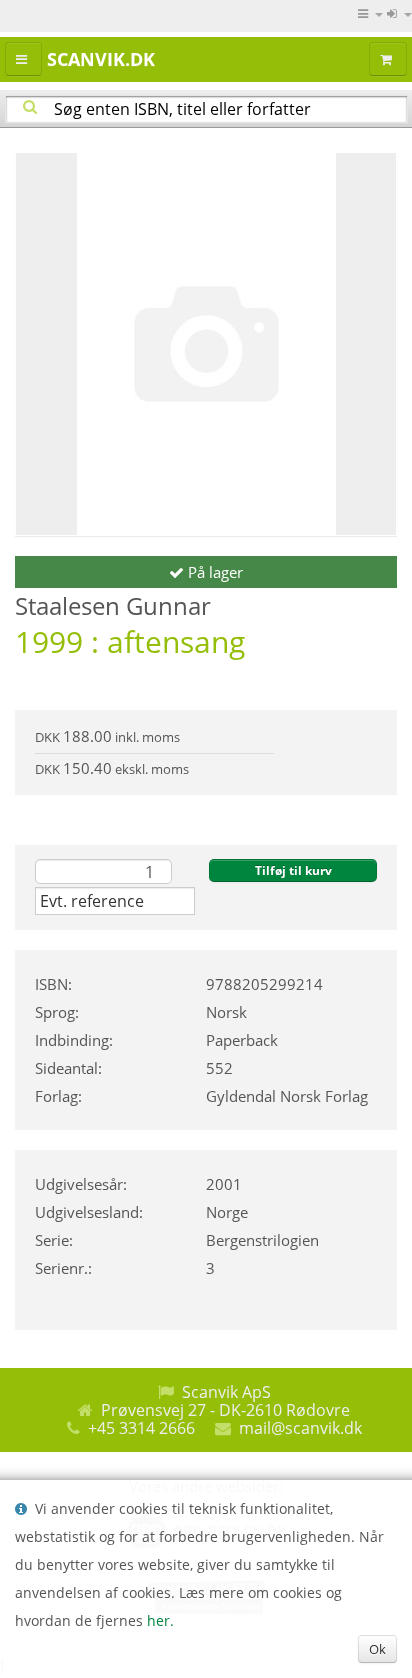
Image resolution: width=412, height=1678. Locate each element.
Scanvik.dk (101, 59)
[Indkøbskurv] (388, 59)
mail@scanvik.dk (300, 1428)
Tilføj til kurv (293, 870)
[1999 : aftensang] (206, 344)
